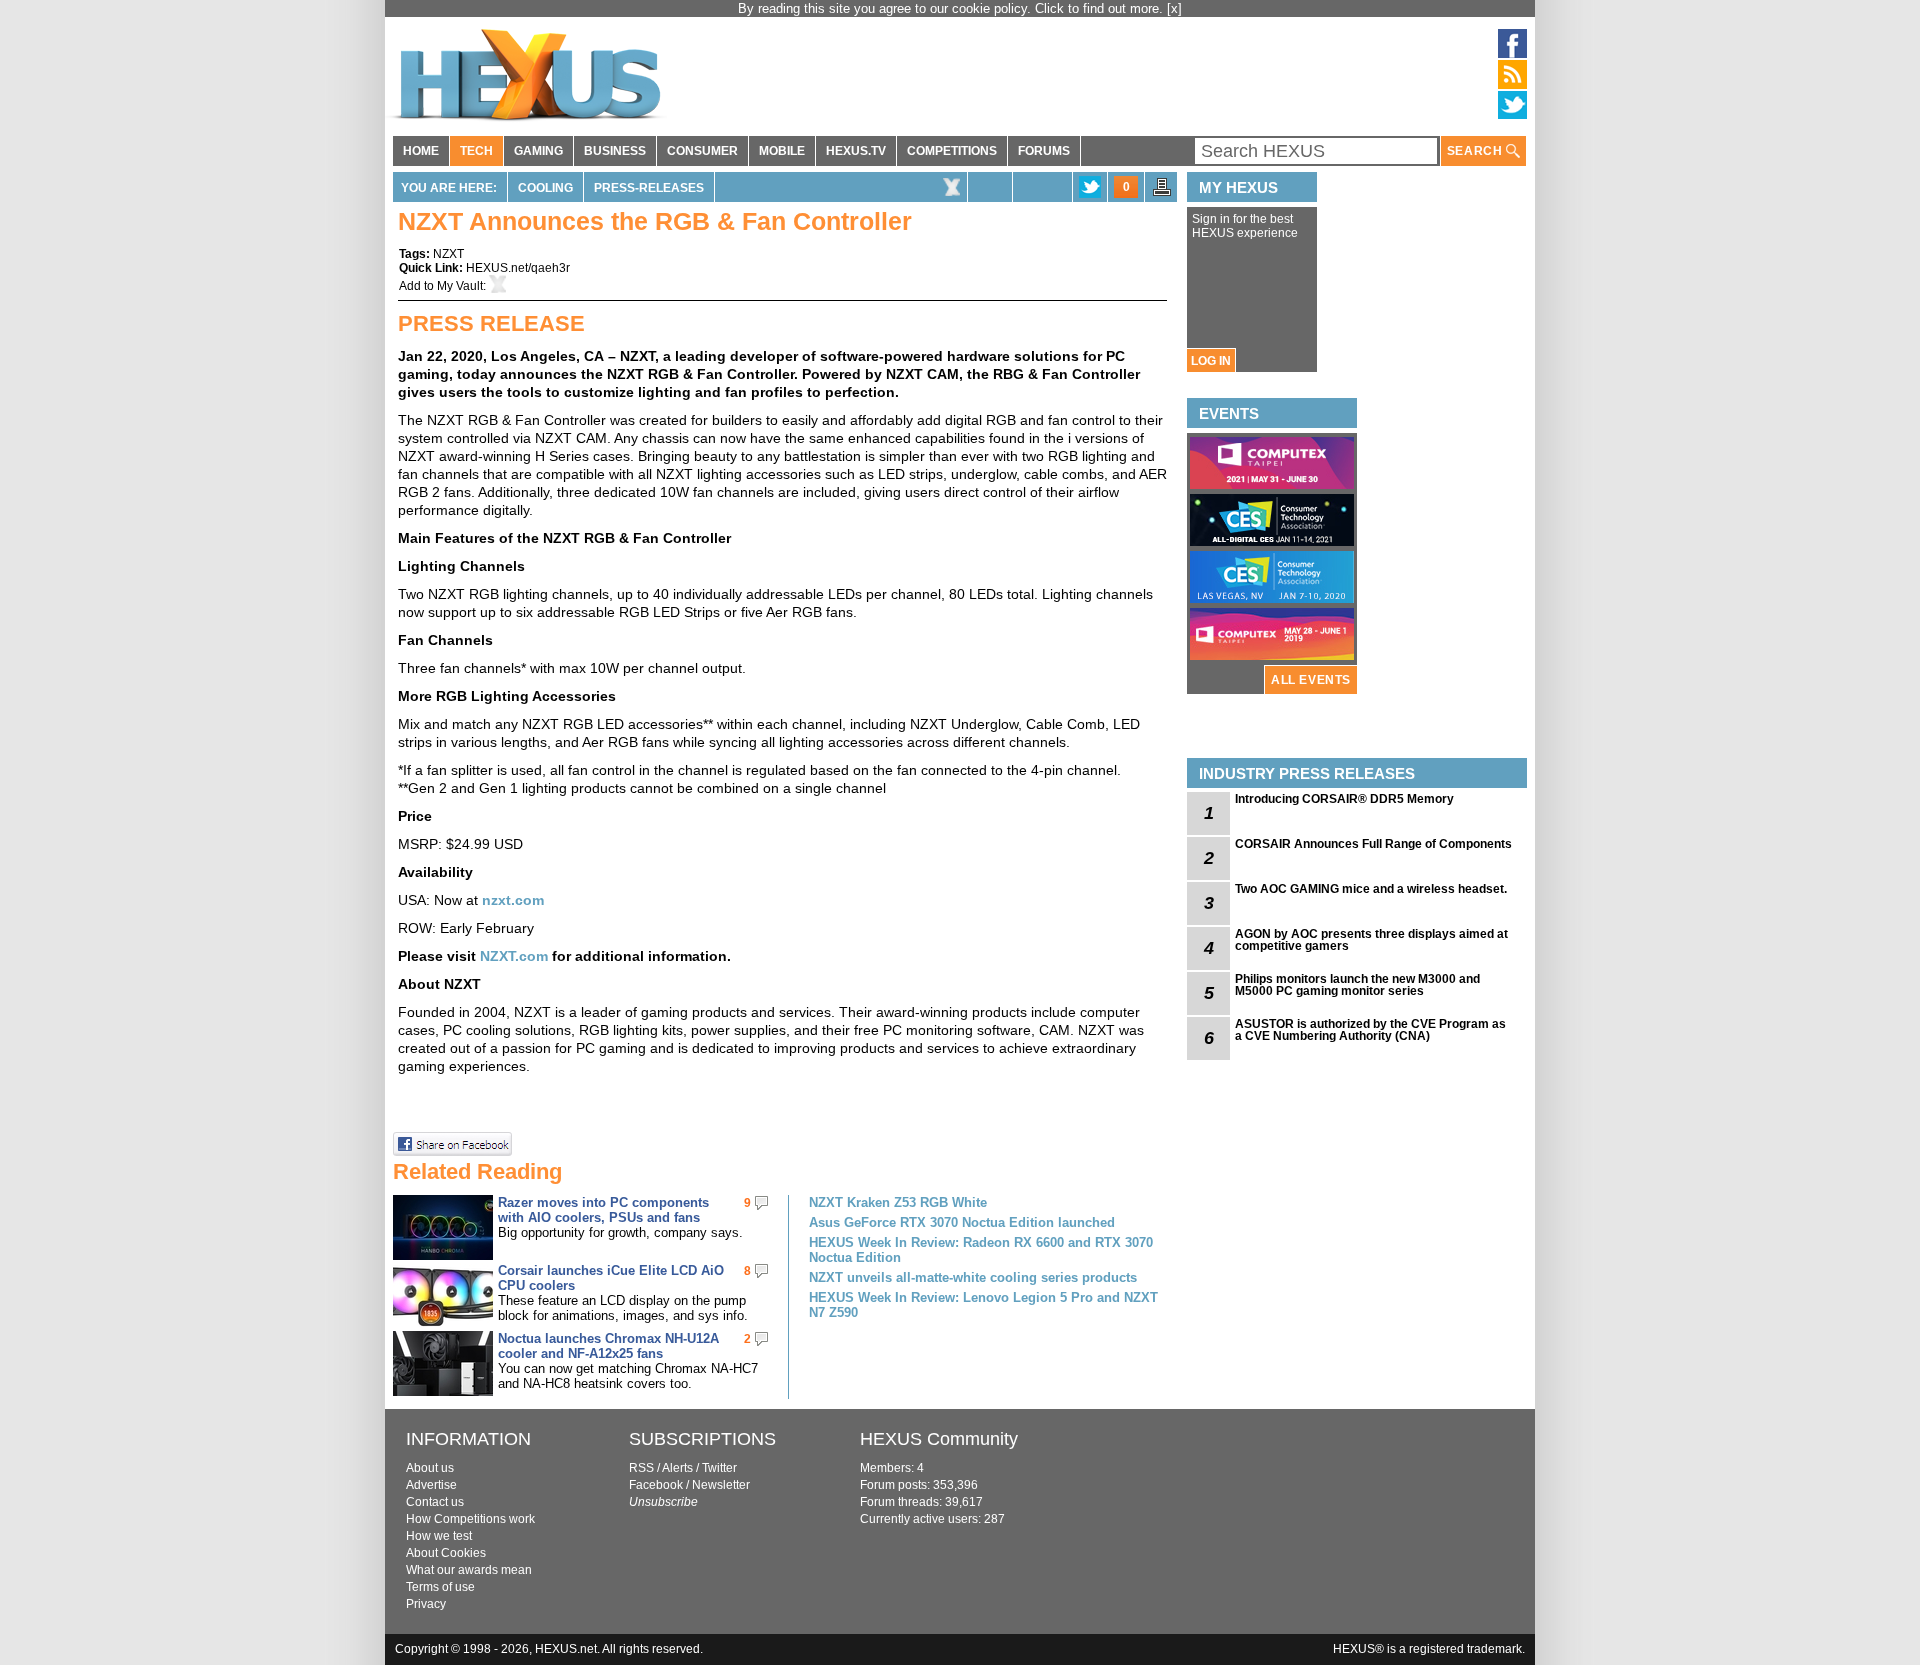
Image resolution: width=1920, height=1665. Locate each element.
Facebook (656, 1485)
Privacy (426, 1604)
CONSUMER (702, 151)
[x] (1174, 8)
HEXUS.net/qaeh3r (518, 268)
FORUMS (1044, 151)
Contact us (435, 1502)
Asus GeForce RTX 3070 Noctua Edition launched (962, 1222)
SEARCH (1476, 151)
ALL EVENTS (1311, 680)
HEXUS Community (939, 1439)
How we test (439, 1536)
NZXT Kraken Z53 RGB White (898, 1202)
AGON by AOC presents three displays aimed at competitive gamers (1371, 940)
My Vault (460, 286)
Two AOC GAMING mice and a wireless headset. (1371, 889)
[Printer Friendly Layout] (1162, 193)
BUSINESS (615, 151)
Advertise (431, 1485)
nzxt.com (513, 900)
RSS (641, 1468)
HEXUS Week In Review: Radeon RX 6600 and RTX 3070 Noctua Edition (981, 1250)
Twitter (719, 1468)
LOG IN (1211, 361)
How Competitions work (470, 1519)
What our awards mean (469, 1570)
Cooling (545, 188)
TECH (476, 151)
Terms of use (440, 1587)
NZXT (448, 254)
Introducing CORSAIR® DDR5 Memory (1344, 799)
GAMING (538, 151)
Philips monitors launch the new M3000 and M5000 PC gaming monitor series (1357, 985)
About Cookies (446, 1553)
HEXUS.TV (856, 151)
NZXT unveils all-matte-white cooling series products (973, 1277)
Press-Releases (649, 188)
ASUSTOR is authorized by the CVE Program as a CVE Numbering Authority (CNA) (1370, 1030)
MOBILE (782, 151)
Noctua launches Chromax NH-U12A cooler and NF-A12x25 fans (608, 1346)
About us (430, 1468)
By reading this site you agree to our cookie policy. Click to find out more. (952, 8)
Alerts (677, 1468)
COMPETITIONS (952, 151)
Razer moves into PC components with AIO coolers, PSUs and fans (603, 1210)
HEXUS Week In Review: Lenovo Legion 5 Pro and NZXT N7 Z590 (983, 1305)
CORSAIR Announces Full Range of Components (1373, 844)
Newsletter (721, 1485)
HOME (421, 151)
